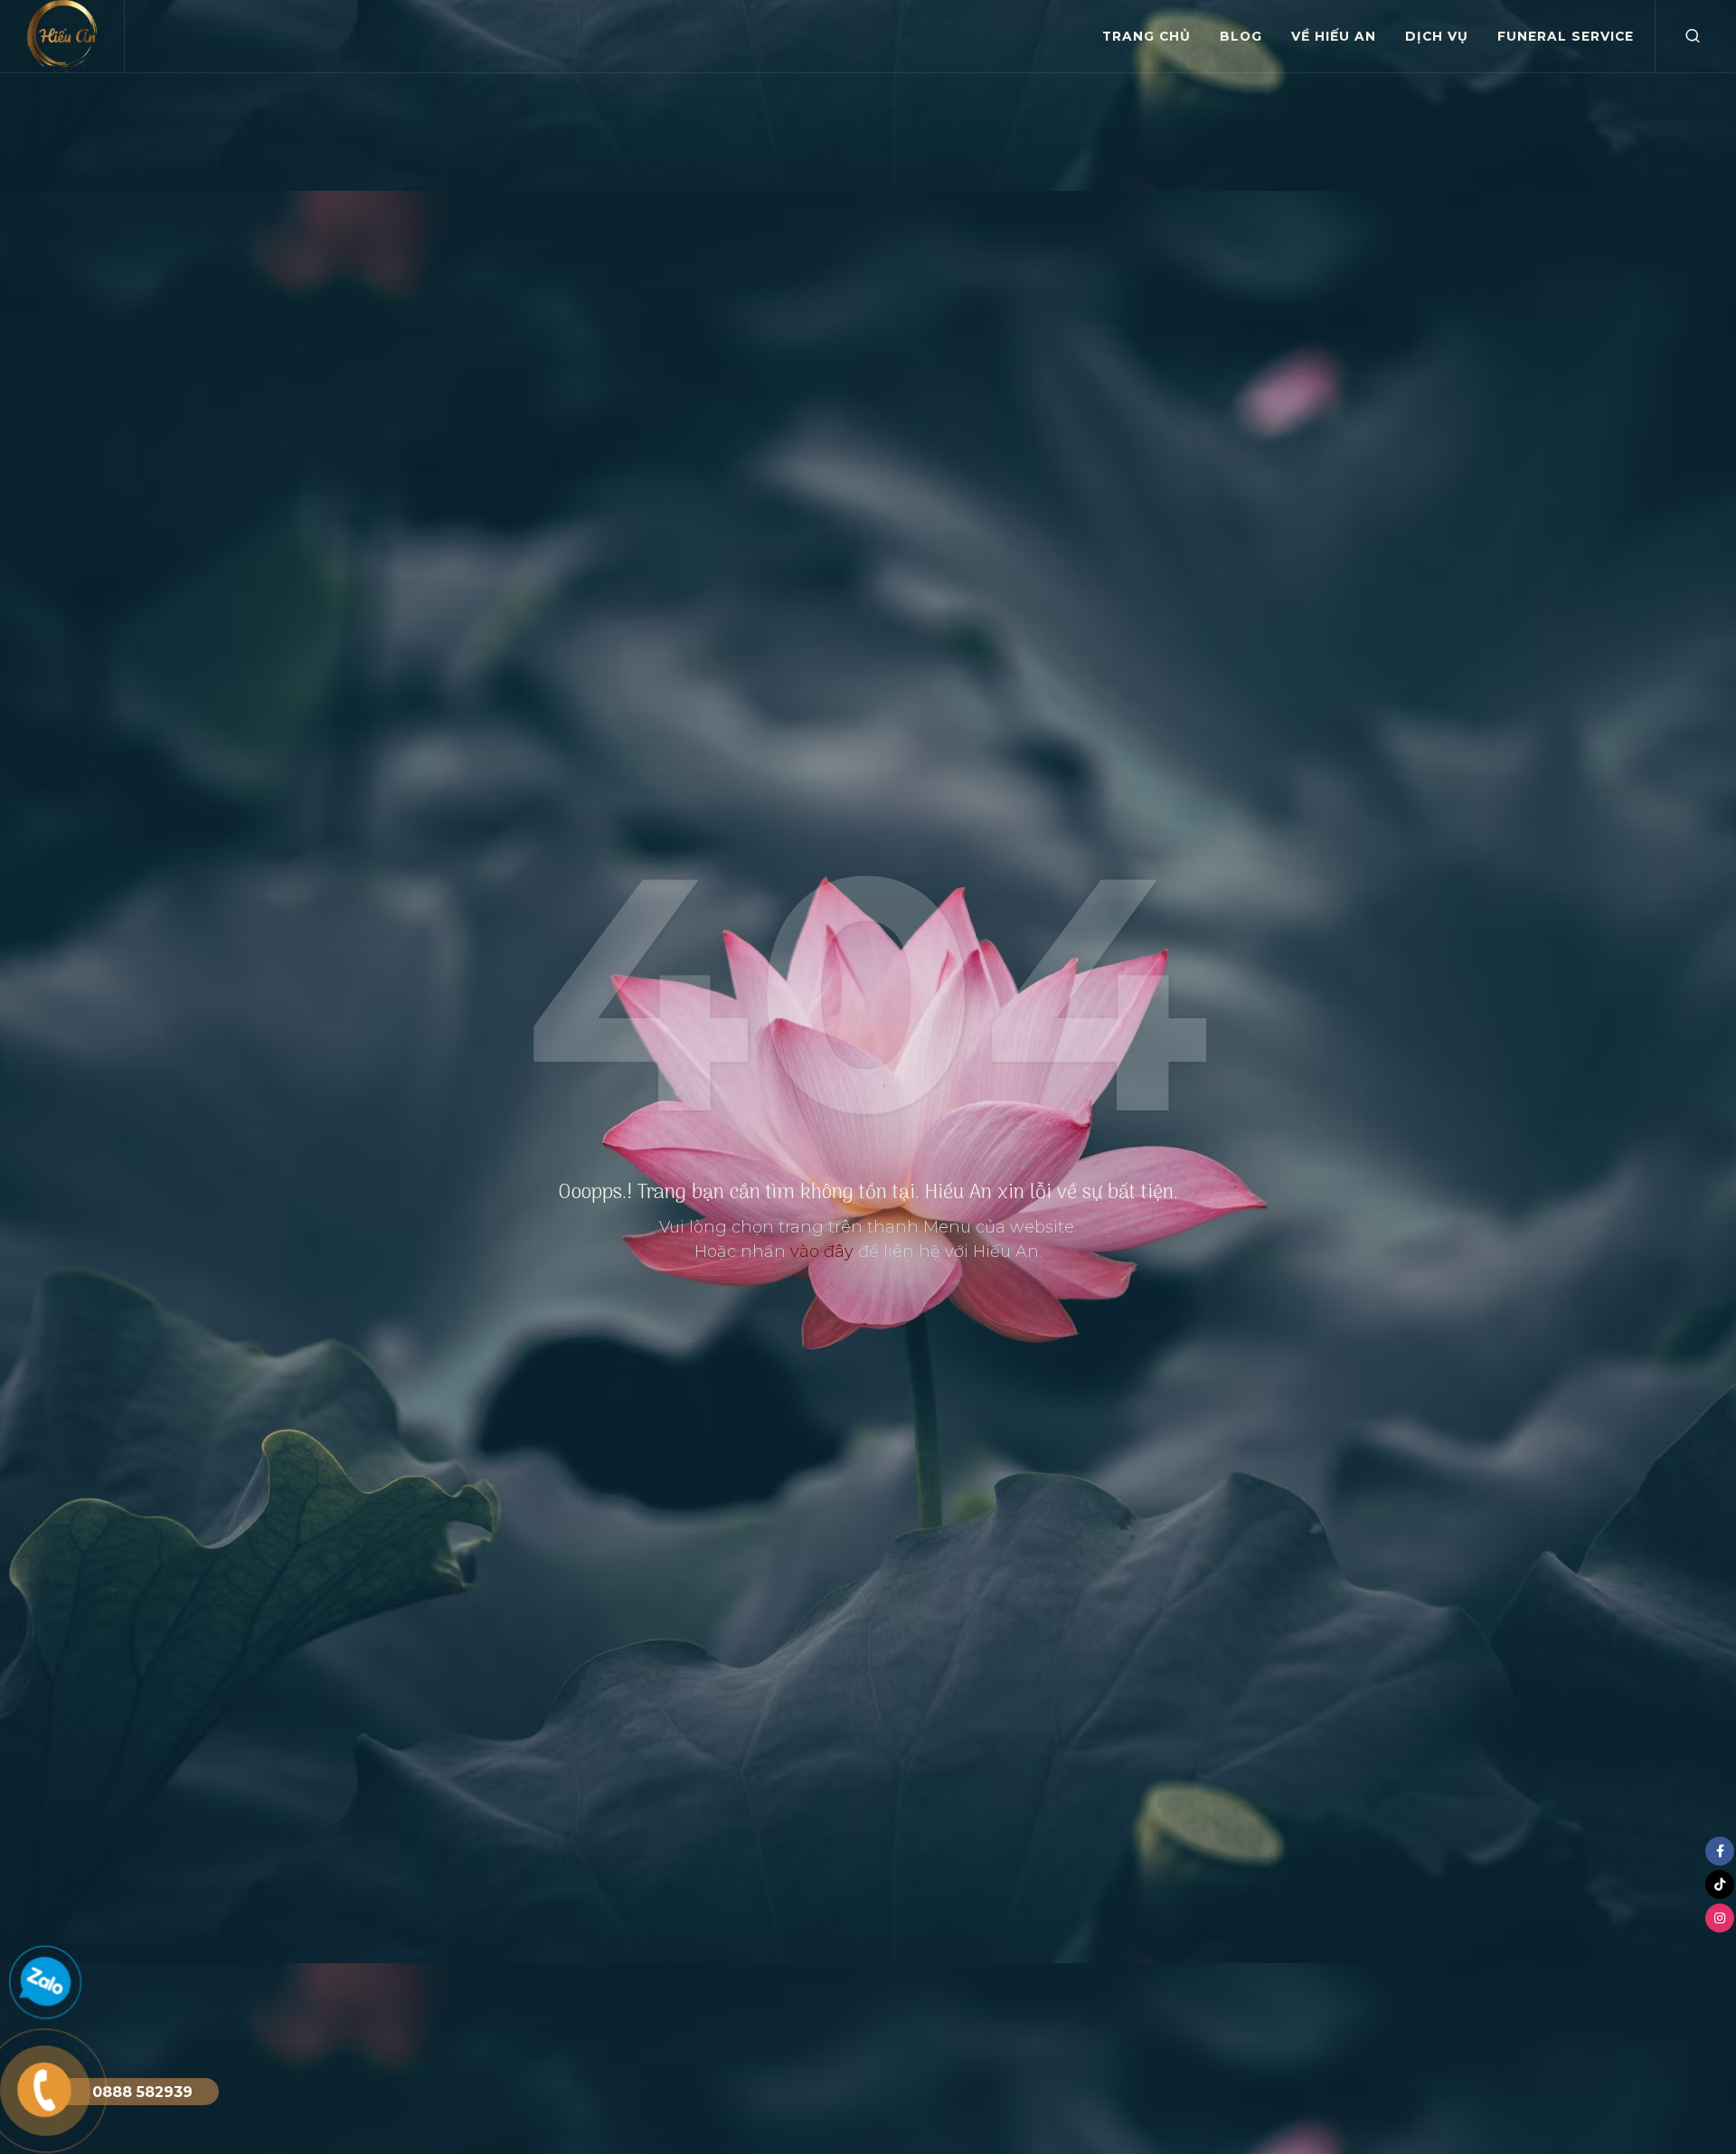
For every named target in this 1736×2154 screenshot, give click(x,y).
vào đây (822, 1252)
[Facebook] (1720, 1851)
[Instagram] (1720, 1918)
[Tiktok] (1720, 1885)
